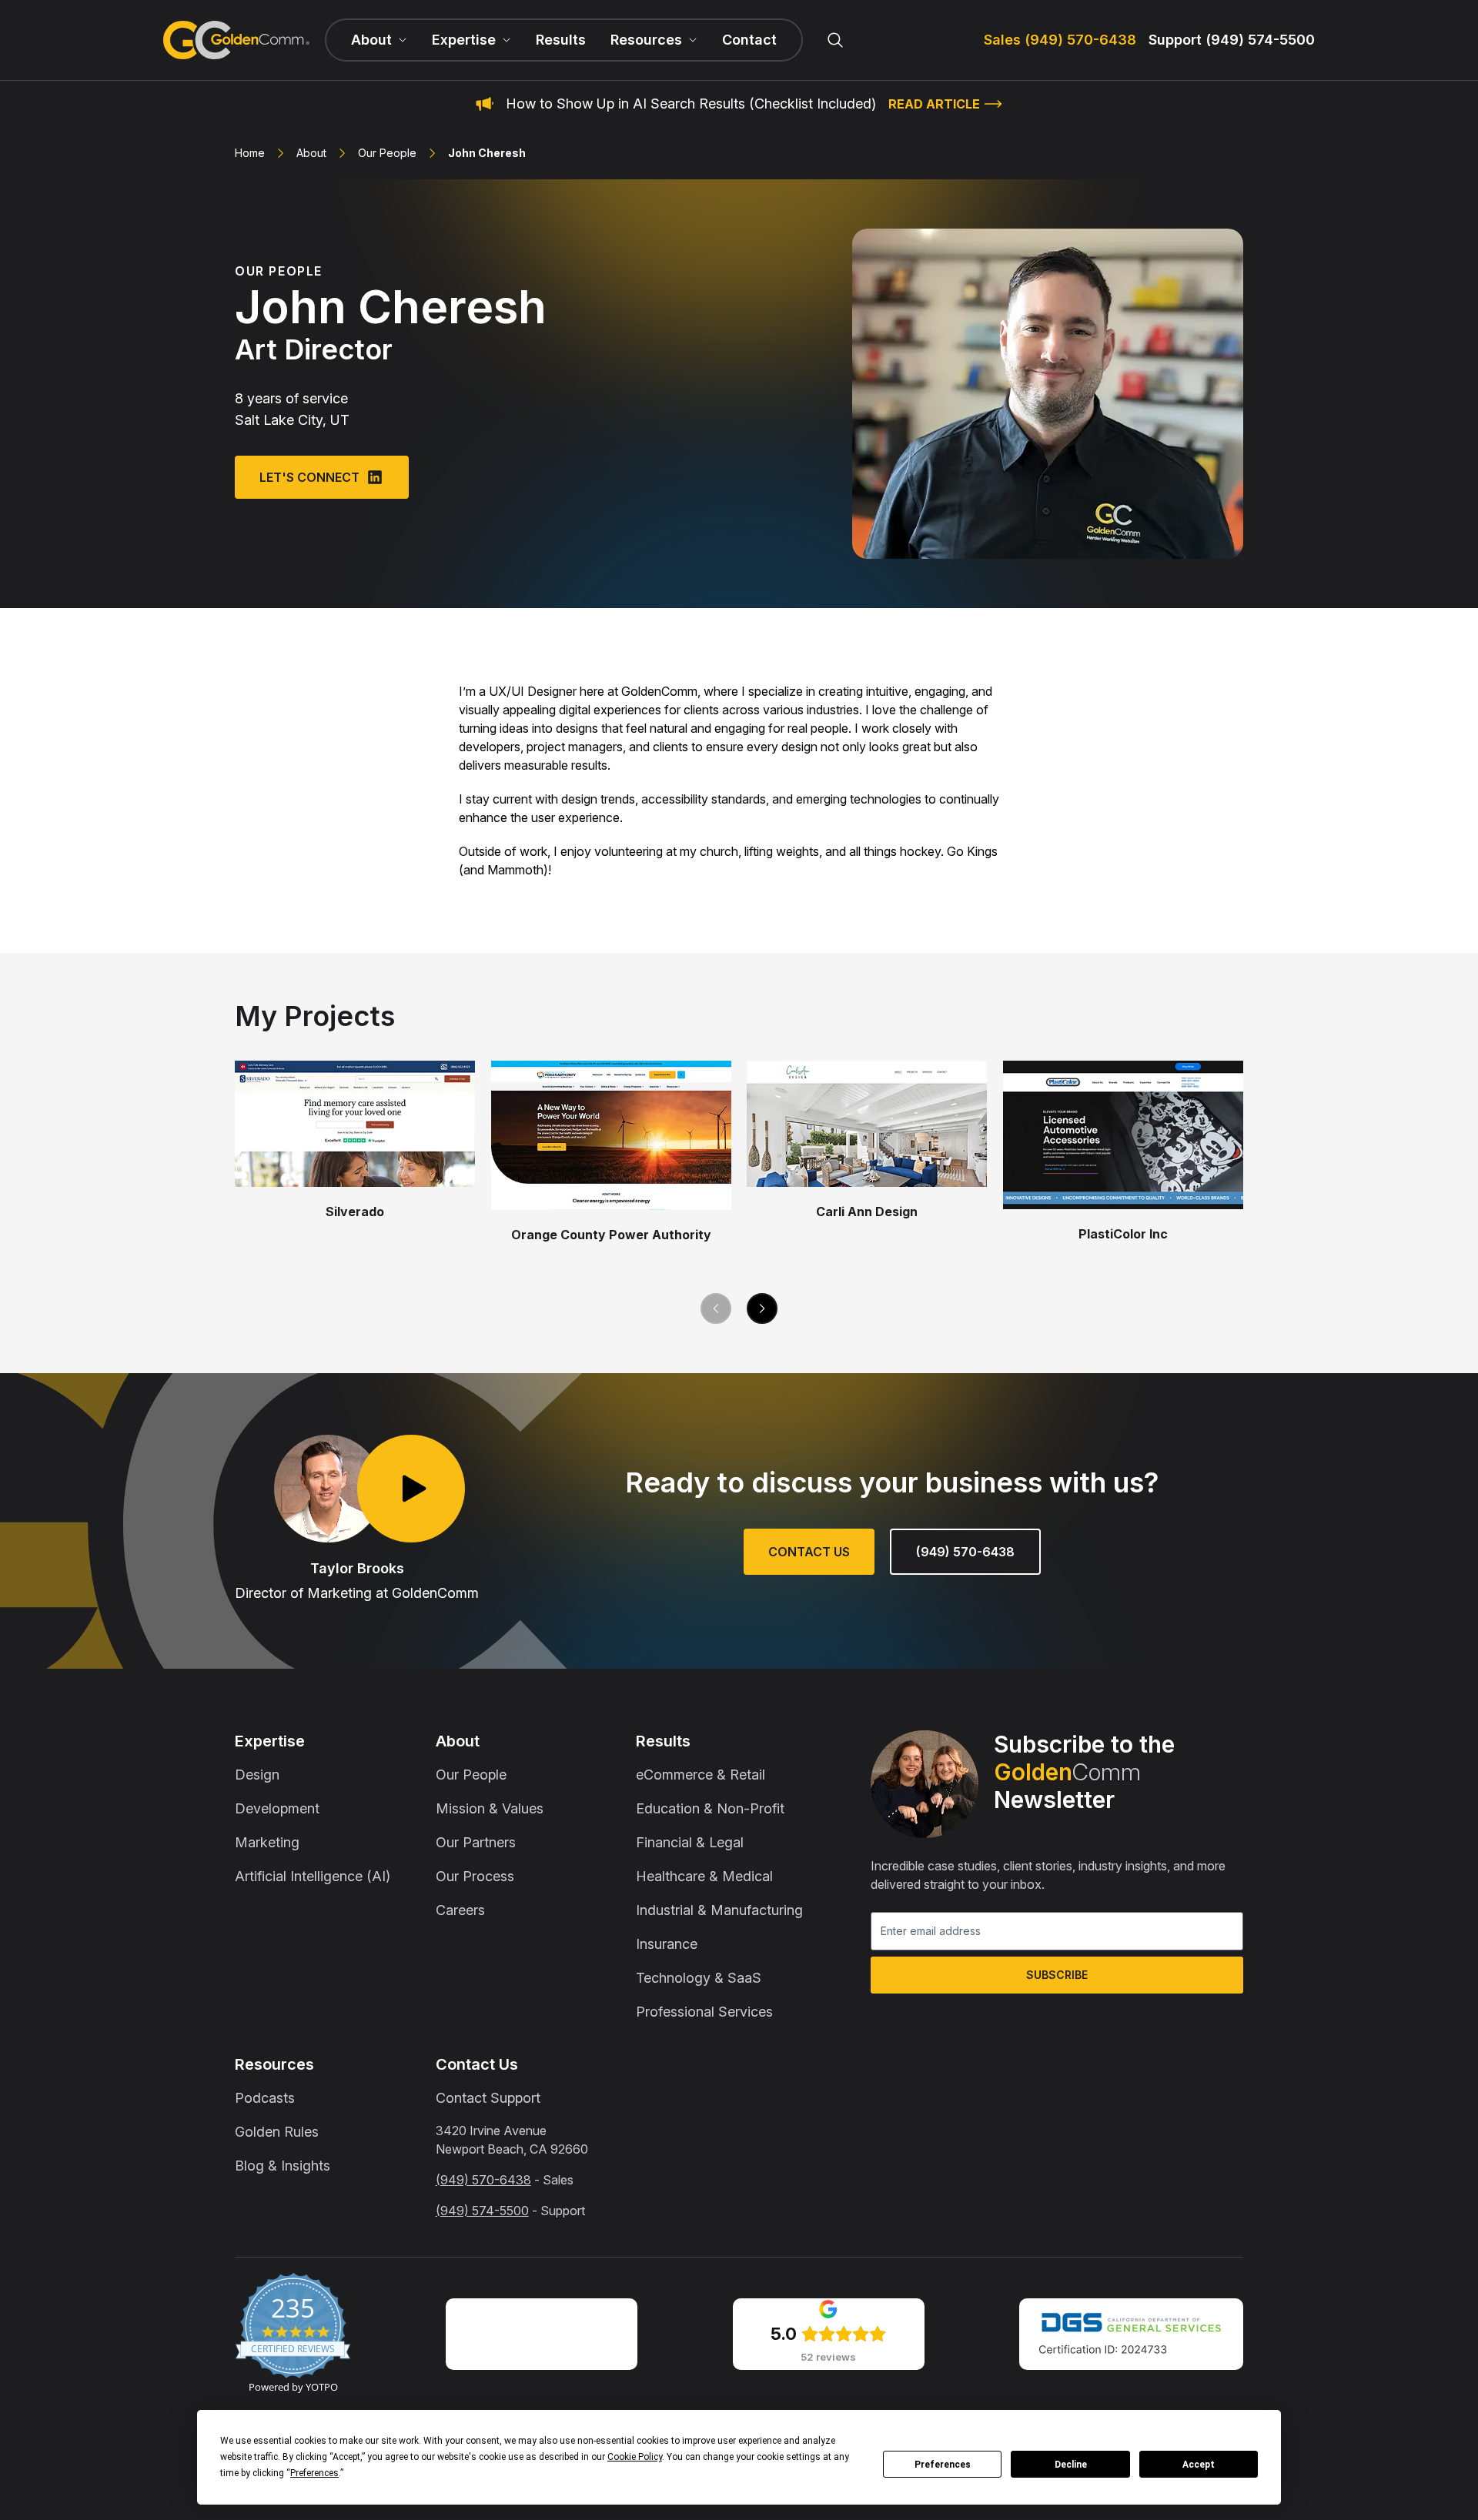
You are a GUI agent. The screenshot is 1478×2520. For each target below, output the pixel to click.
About (311, 153)
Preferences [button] (314, 2473)
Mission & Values (490, 1808)
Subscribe (1057, 1975)
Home (250, 153)
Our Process (475, 1876)
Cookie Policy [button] (635, 2457)
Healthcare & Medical (704, 1876)
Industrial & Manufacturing (719, 1910)
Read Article (934, 104)
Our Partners (476, 1842)
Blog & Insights (283, 2166)
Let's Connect (309, 477)
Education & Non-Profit (710, 1808)
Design (257, 1775)
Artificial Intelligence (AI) (313, 1876)
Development (277, 1808)
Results (561, 40)
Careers (460, 1910)
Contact (749, 40)
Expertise (270, 1741)
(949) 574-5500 (482, 2211)
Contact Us (809, 1552)
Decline (1071, 2465)
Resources (274, 2064)
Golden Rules (277, 2132)
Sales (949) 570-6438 (1060, 40)
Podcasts (265, 2098)
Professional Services (704, 2012)
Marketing (267, 1842)
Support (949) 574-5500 (1232, 40)
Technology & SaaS (699, 1978)
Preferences (943, 2465)
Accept (1199, 2465)
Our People (387, 153)
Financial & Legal (690, 1842)
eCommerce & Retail (701, 1775)
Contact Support (488, 2098)
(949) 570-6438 (965, 1552)
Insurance (667, 1944)
